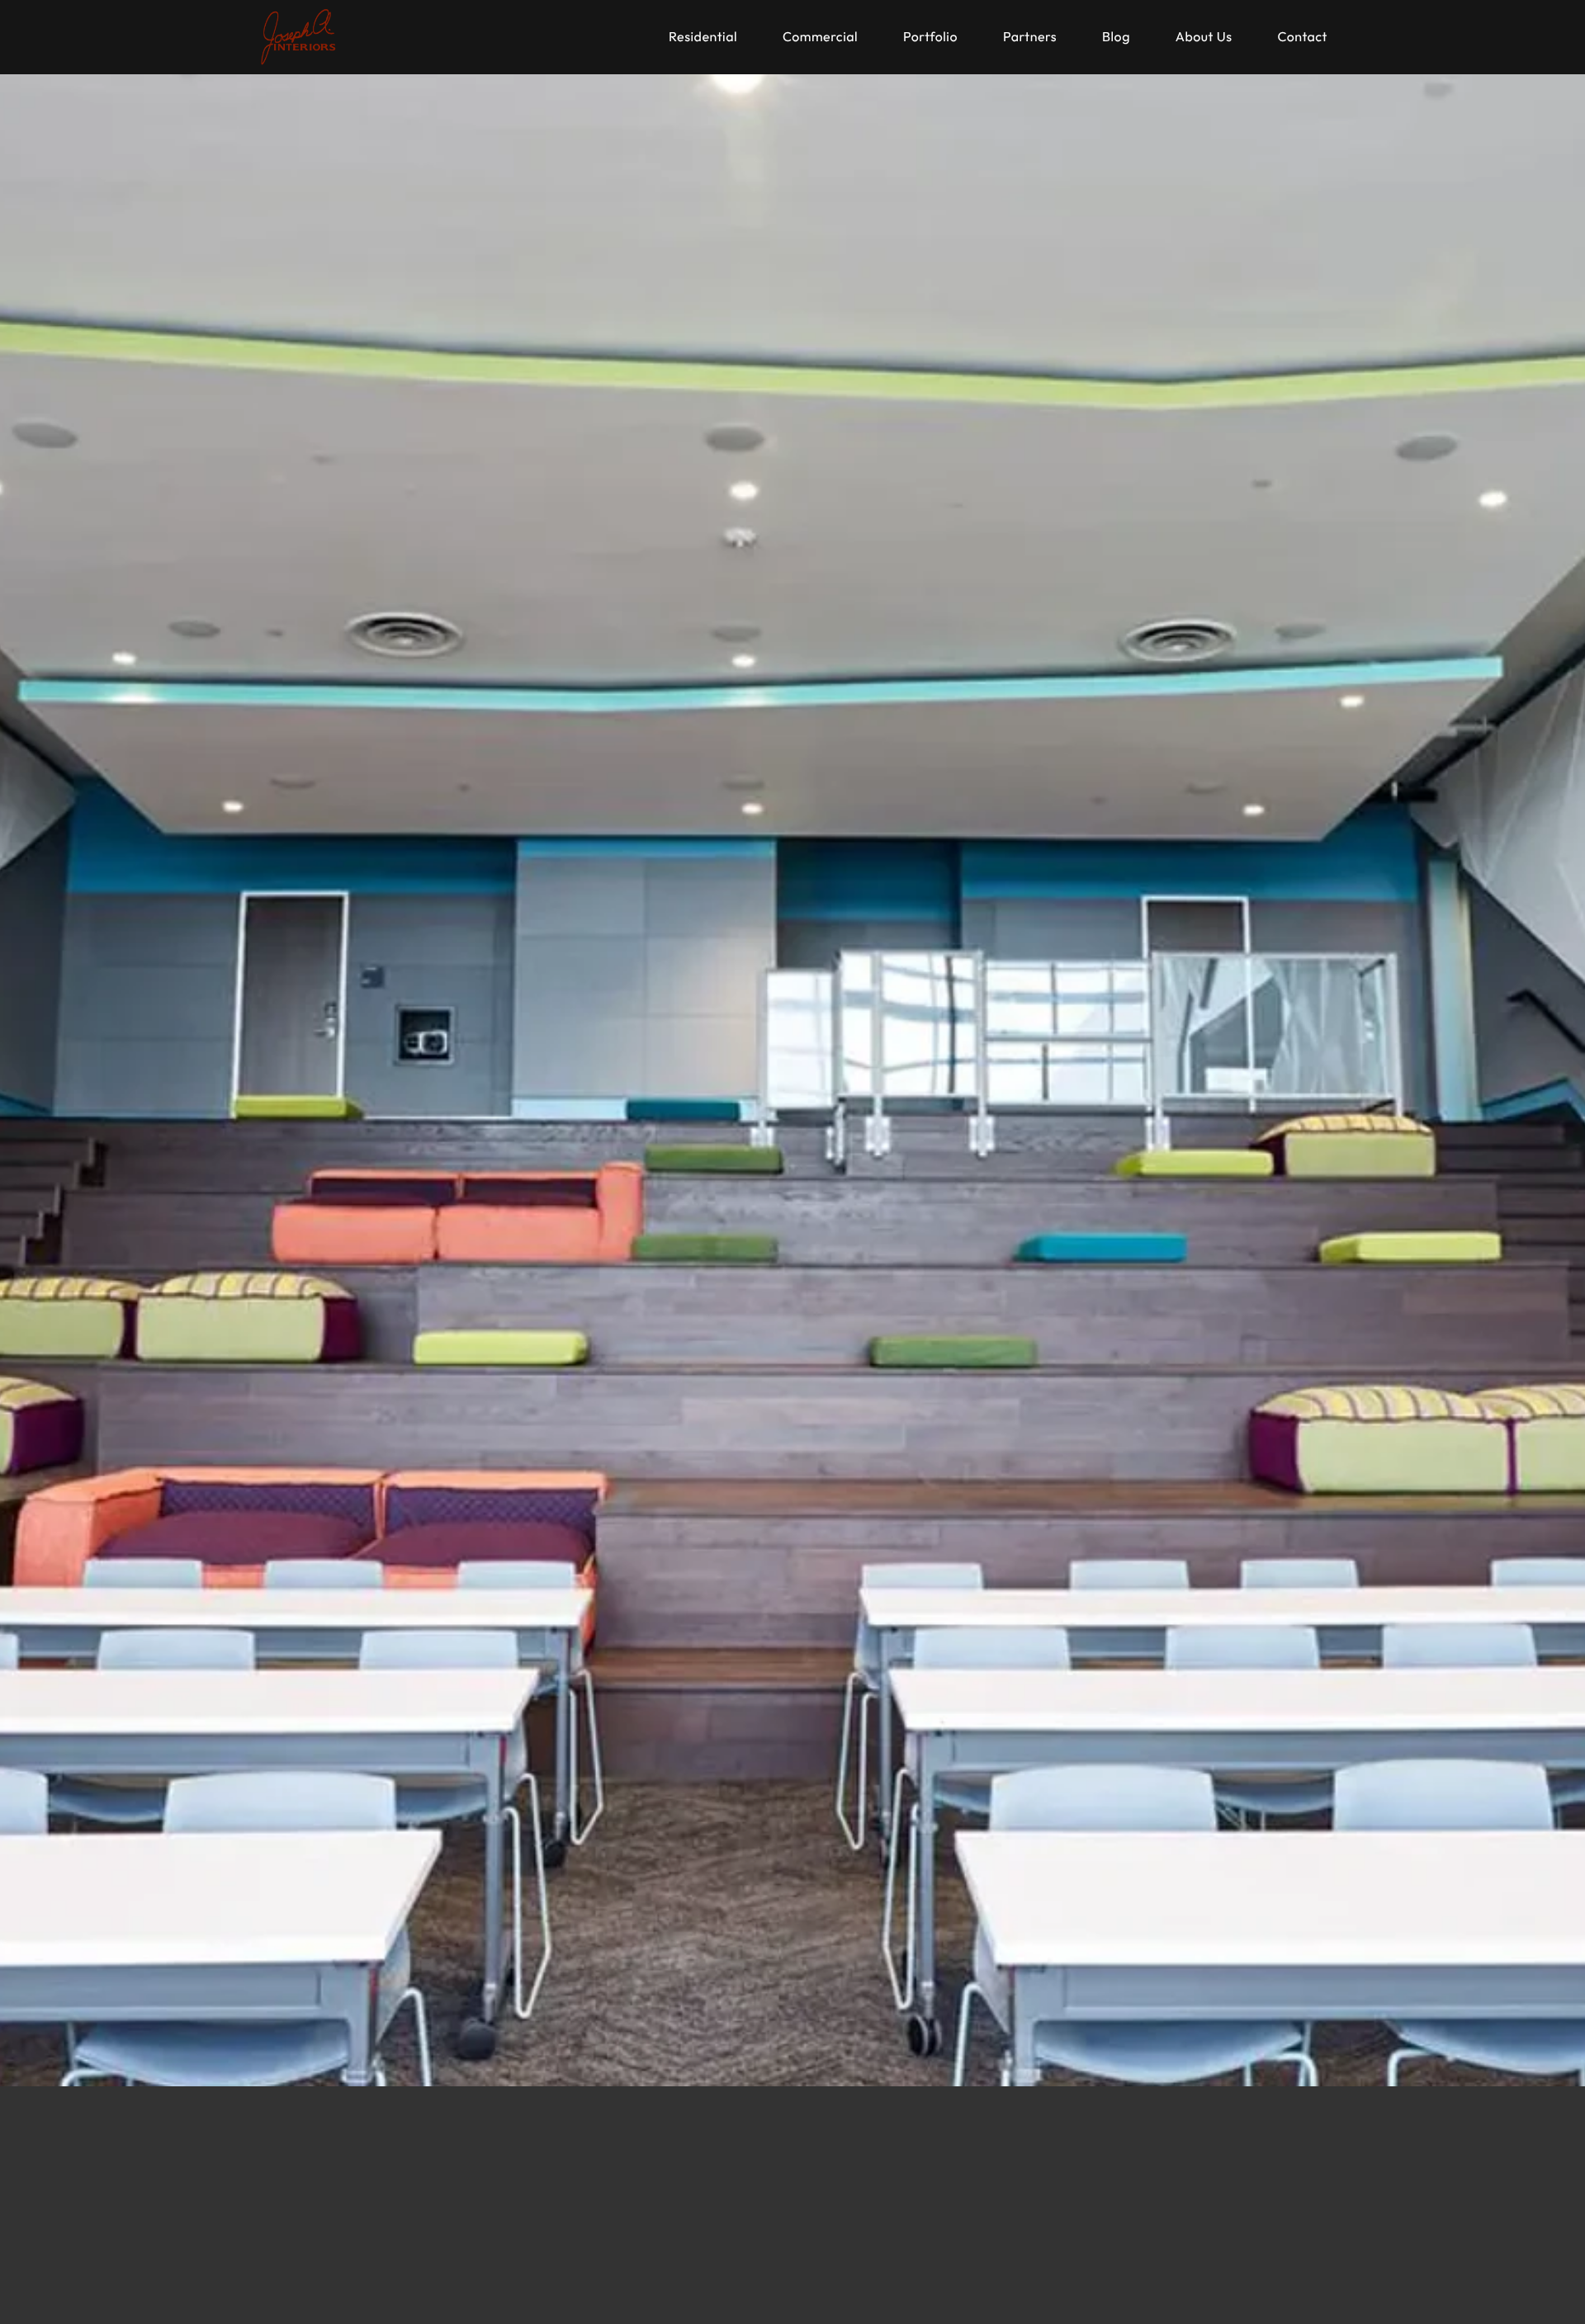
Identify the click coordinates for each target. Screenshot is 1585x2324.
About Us (1204, 37)
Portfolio (930, 37)
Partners (1030, 37)
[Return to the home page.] (299, 37)
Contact (1302, 37)
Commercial (820, 37)
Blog (1116, 37)
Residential (703, 37)
